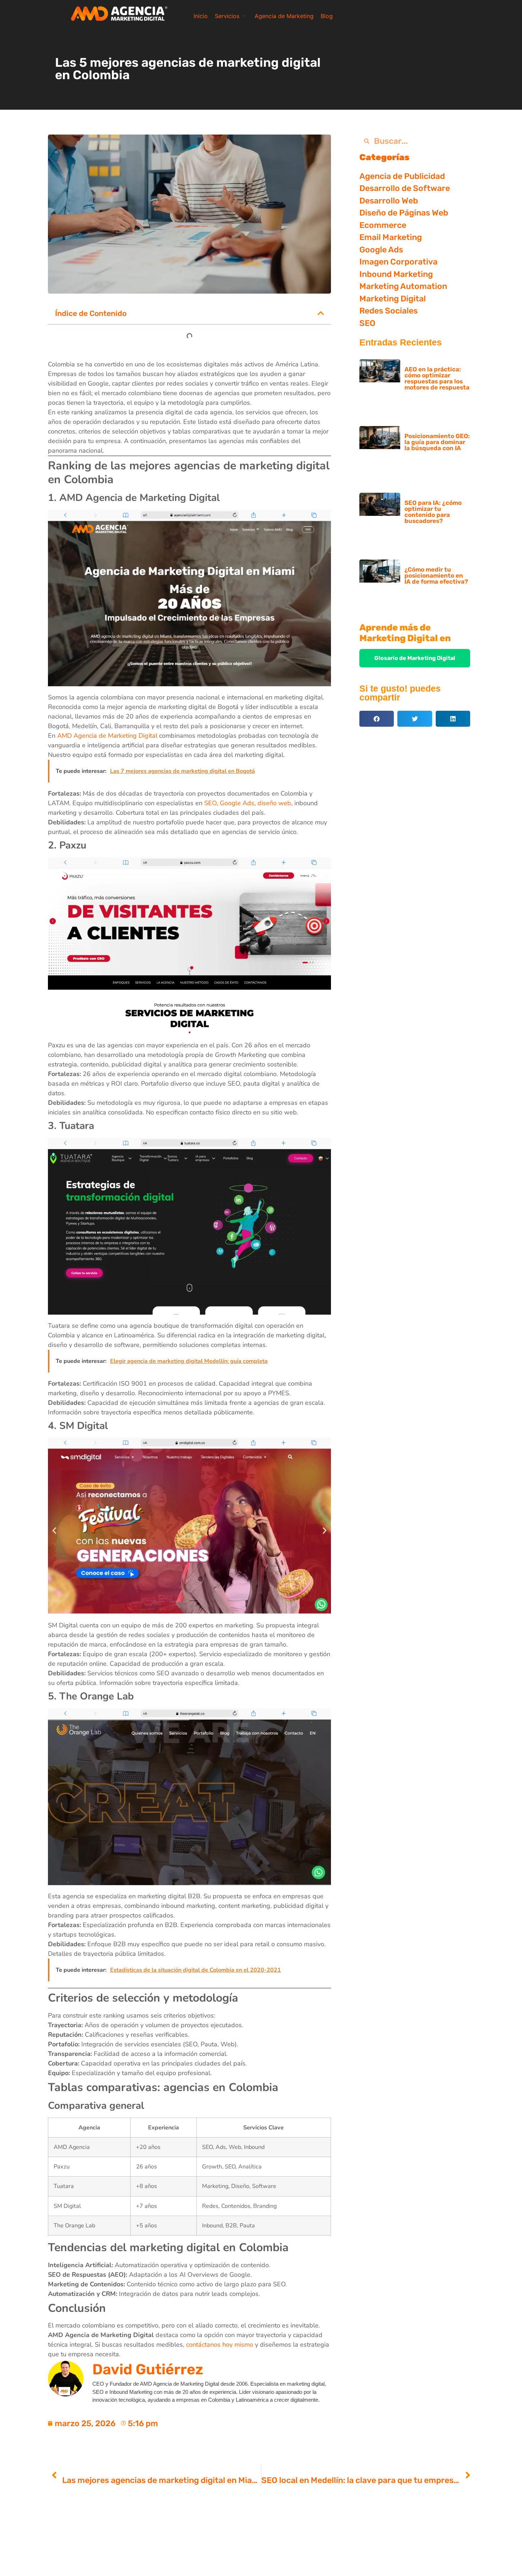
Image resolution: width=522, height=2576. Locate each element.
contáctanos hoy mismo (220, 2345)
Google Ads (237, 803)
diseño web (274, 803)
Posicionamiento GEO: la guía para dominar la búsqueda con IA (437, 442)
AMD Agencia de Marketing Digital (107, 736)
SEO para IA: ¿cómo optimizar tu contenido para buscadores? (433, 512)
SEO (210, 803)
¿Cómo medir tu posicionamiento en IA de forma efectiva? (436, 575)
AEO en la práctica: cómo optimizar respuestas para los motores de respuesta (437, 378)
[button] (231, 16)
